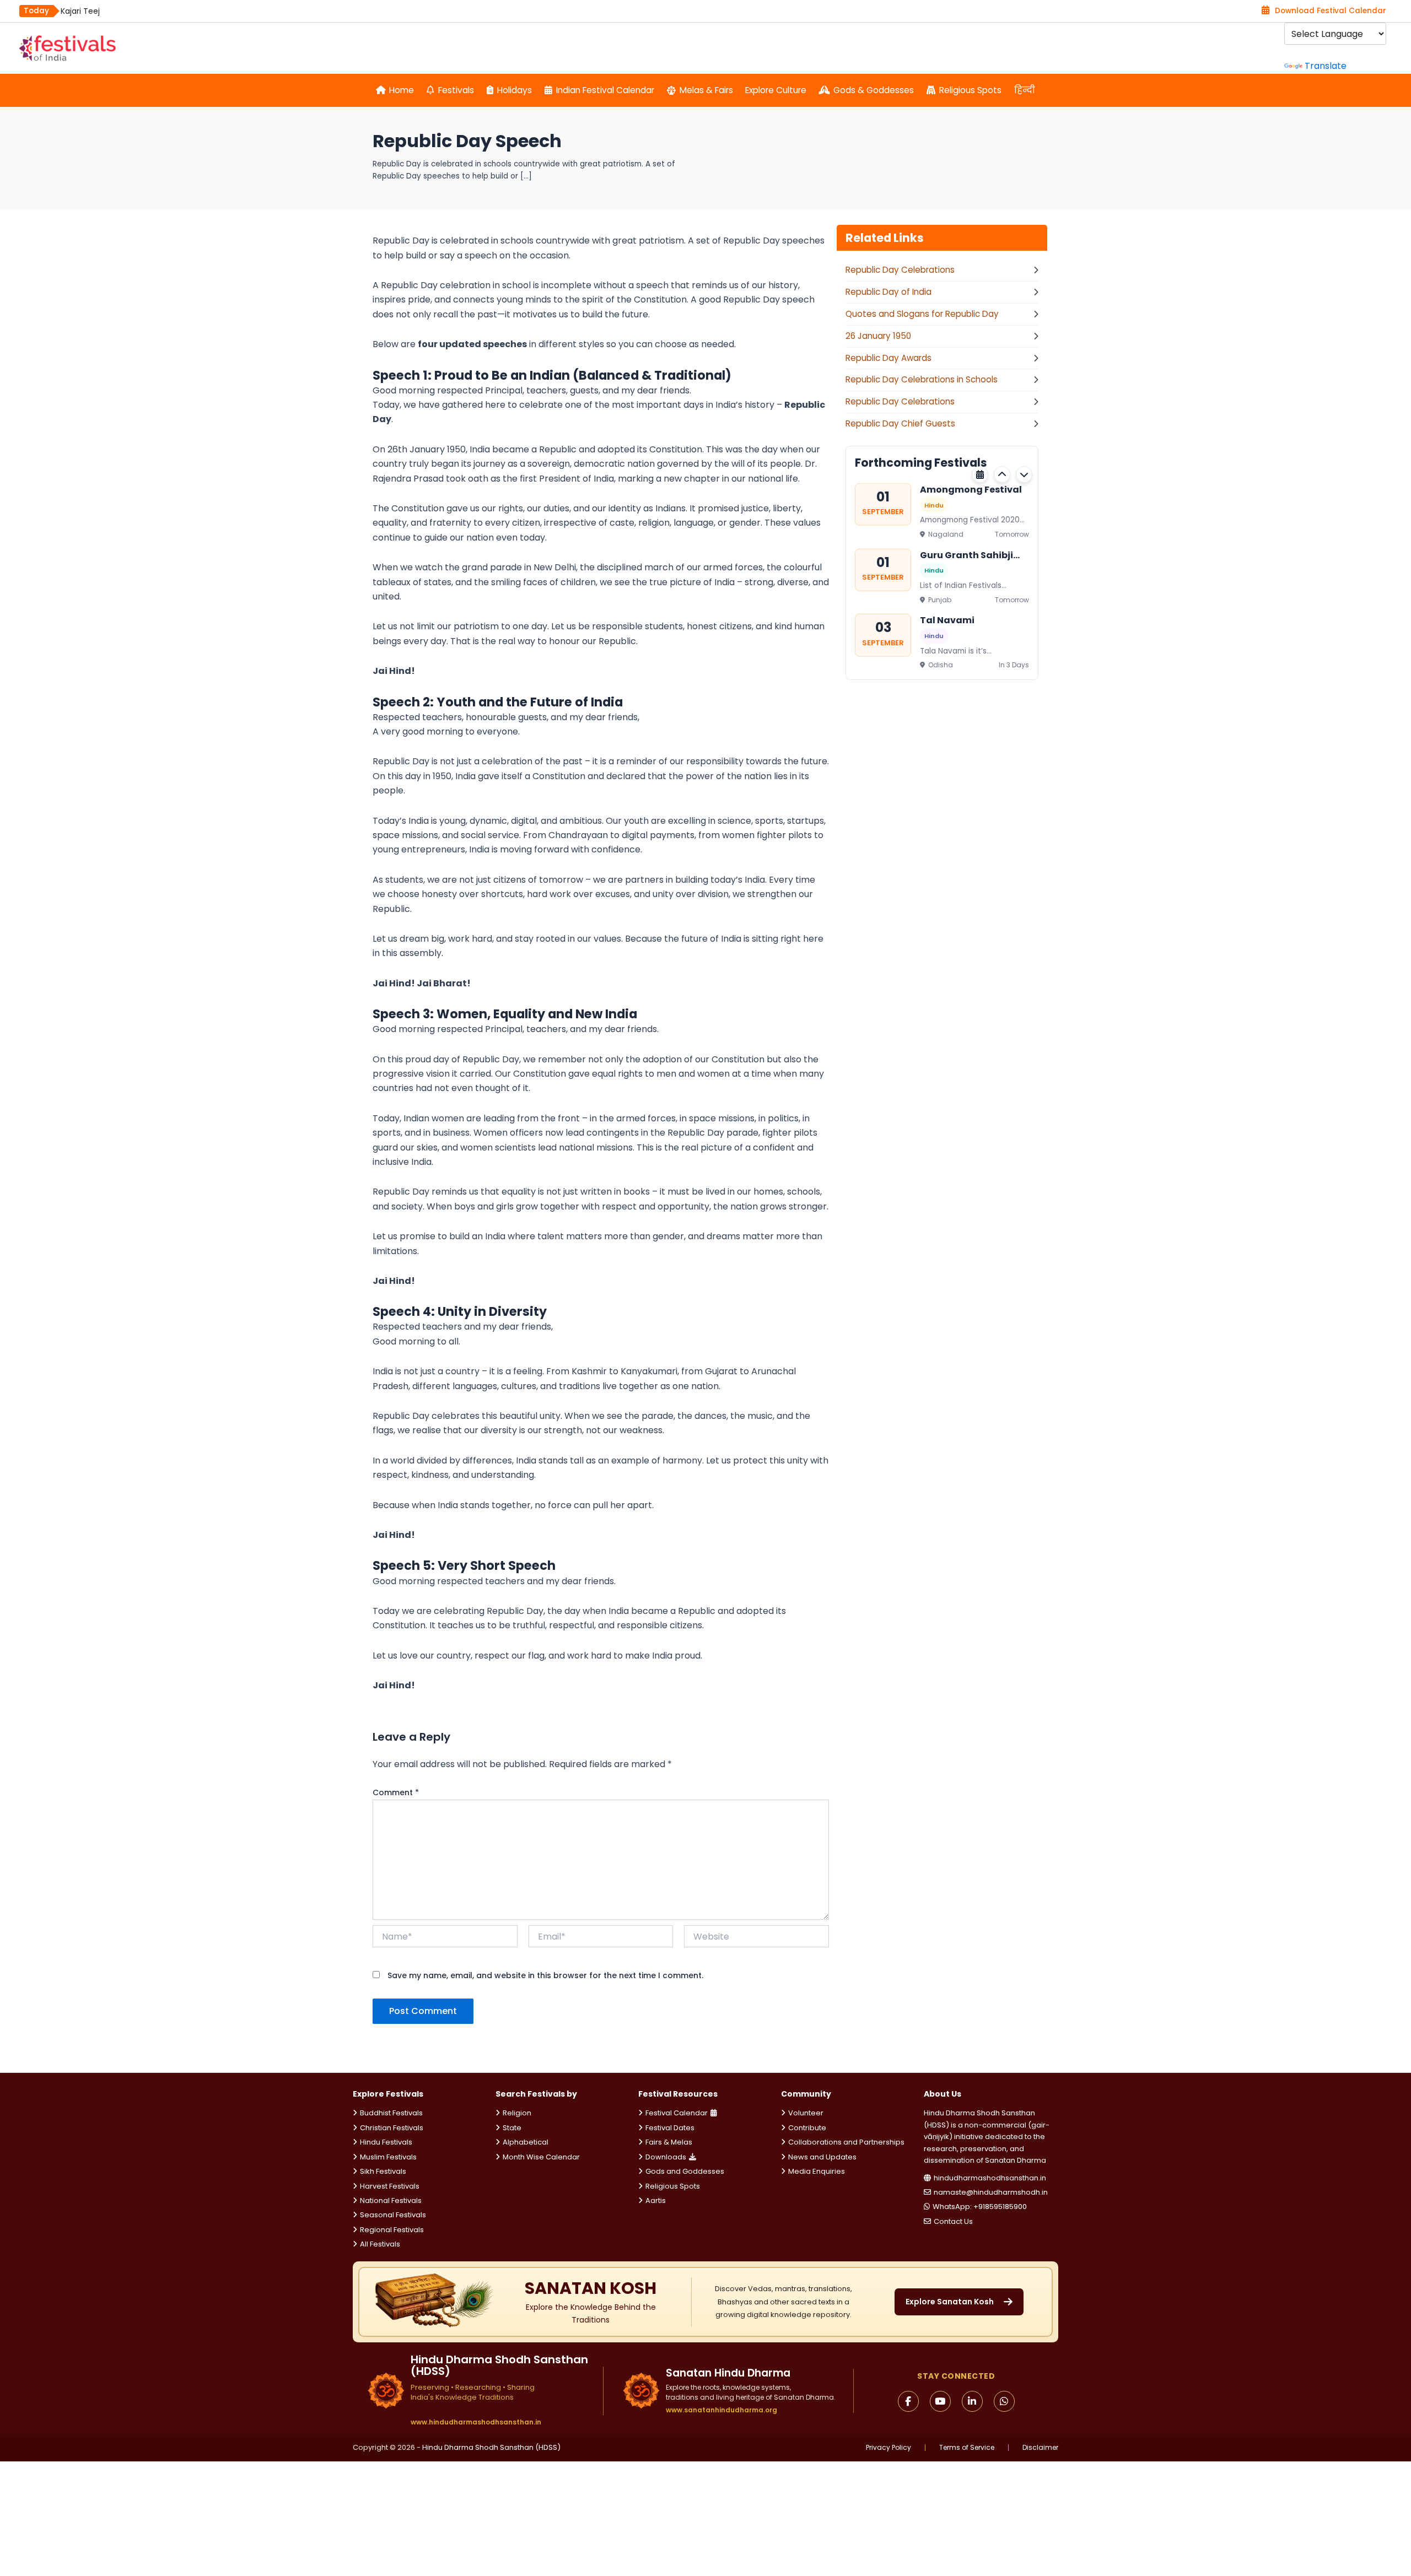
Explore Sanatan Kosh (950, 2302)
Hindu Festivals (386, 2142)
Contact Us (953, 2221)
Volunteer (806, 2113)
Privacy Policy (888, 2448)
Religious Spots (970, 90)
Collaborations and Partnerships (846, 2142)
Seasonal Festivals (393, 2215)
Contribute (807, 2128)
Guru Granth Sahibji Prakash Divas (966, 555)
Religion (517, 2113)
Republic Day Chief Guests (900, 423)
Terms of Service (967, 2448)
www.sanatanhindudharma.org (721, 2410)
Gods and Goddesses (685, 2171)
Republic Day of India (888, 292)
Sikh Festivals (383, 2171)
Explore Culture (776, 90)
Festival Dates (670, 2128)
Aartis (656, 2200)
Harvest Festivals (390, 2186)
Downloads (666, 2157)
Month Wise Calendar (541, 2157)
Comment (396, 1792)
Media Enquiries (817, 2171)
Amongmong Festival (971, 490)
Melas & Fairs (706, 90)
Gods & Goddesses (874, 90)
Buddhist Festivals (391, 2113)
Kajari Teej (80, 11)
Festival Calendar (677, 2113)
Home (402, 90)
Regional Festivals (392, 2230)
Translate (1326, 66)
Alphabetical (526, 2142)
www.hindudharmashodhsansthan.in (476, 2422)
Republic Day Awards (888, 358)
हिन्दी (1025, 90)
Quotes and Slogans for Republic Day (922, 314)
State (512, 2128)
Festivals (456, 90)
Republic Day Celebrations (900, 270)
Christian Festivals (392, 2128)
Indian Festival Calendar (605, 90)
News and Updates (822, 2157)
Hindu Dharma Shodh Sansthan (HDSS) (491, 2447)
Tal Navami (947, 620)
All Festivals (380, 2244)
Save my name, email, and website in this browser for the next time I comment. (545, 1975)
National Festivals (391, 2200)
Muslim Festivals (388, 2157)
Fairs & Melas (669, 2142)
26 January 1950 (878, 336)
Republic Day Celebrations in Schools (922, 379)
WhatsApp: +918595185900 (980, 2207)
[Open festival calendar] (980, 474)
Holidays (515, 90)
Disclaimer (1040, 2448)
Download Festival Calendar (1331, 11)
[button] (1002, 474)
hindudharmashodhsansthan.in (990, 2178)
